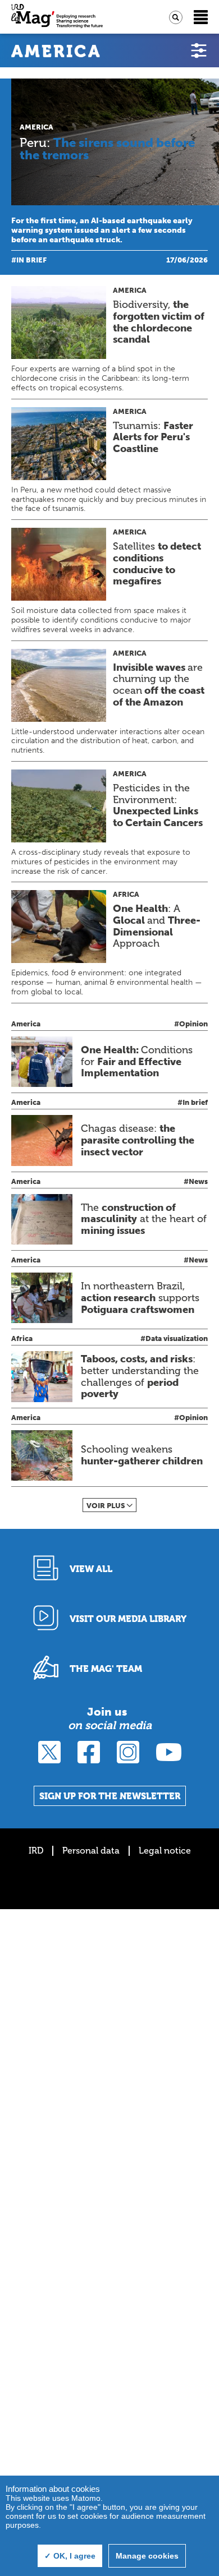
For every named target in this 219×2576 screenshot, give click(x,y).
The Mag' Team (106, 1669)
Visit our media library (128, 1619)
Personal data (91, 1851)
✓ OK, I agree (70, 2556)
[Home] (57, 17)
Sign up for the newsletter (110, 1796)
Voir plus (106, 1506)
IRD (36, 1851)
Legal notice (165, 1851)
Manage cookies (147, 2556)
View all (91, 1569)
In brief (31, 260)
